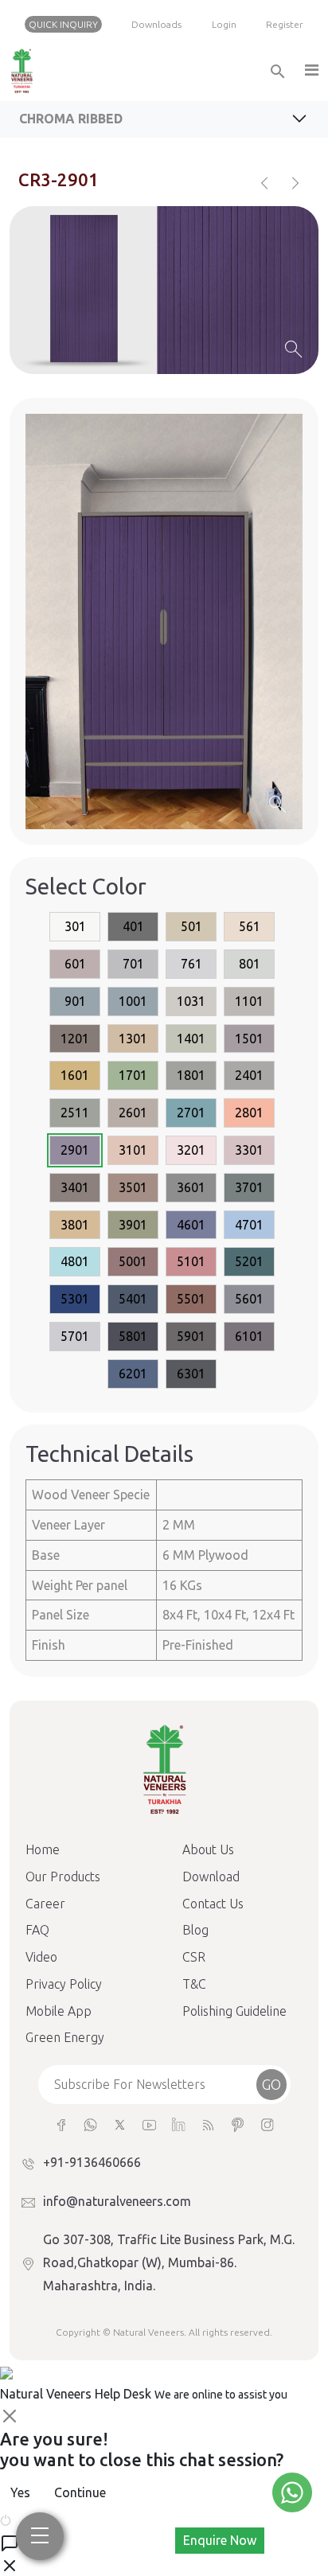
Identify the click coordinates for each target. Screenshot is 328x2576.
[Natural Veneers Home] (164, 1768)
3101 (133, 1150)
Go (271, 2084)
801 (250, 964)
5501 (191, 1299)
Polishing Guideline (234, 2011)
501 (191, 926)
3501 (133, 1187)
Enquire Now (220, 2540)
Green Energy (65, 2037)
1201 (75, 1039)
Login (224, 24)
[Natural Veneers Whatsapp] (90, 2124)
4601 (191, 1225)
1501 (249, 1039)
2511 (75, 1113)
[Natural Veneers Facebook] (61, 2124)
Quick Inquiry (63, 24)
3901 (133, 1225)
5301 (75, 1299)
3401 (75, 1187)
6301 (191, 1374)
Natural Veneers (148, 2332)
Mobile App (59, 2011)
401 (133, 926)
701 (133, 964)
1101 (249, 1001)
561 (250, 926)
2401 (249, 1075)
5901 (191, 1336)
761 (191, 964)
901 (75, 1001)
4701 (249, 1225)
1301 (133, 1039)
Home (43, 1849)
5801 (133, 1336)
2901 (75, 1150)
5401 (133, 1299)
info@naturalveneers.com (117, 2201)
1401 (191, 1039)
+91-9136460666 (92, 2162)
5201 (249, 1261)
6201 (133, 1374)
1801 (191, 1075)
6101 (249, 1336)
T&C (194, 1984)
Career (45, 1904)
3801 (75, 1225)
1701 (133, 1075)
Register (285, 24)
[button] (310, 71)
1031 (191, 1001)
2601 (133, 1113)
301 (75, 926)
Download (211, 1876)
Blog (195, 1930)
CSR (194, 1957)
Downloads (156, 24)
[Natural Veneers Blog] (208, 2124)
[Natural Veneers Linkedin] (179, 2124)
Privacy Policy (64, 1984)
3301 (249, 1150)
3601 (191, 1187)
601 (75, 964)
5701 (75, 1336)
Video (41, 1957)
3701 (249, 1187)
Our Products (63, 1876)
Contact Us (213, 1904)
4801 (75, 1261)
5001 (133, 1261)
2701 (191, 1113)
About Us (208, 1849)
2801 (249, 1113)
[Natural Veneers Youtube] (149, 2124)
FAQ (37, 1930)
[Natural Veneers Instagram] (267, 2124)
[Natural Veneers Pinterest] (238, 2124)
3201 (191, 1150)
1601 (75, 1075)
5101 (191, 1261)
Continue (80, 2492)
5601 (249, 1299)
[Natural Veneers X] (120, 2124)
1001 (133, 1001)
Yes (20, 2492)
